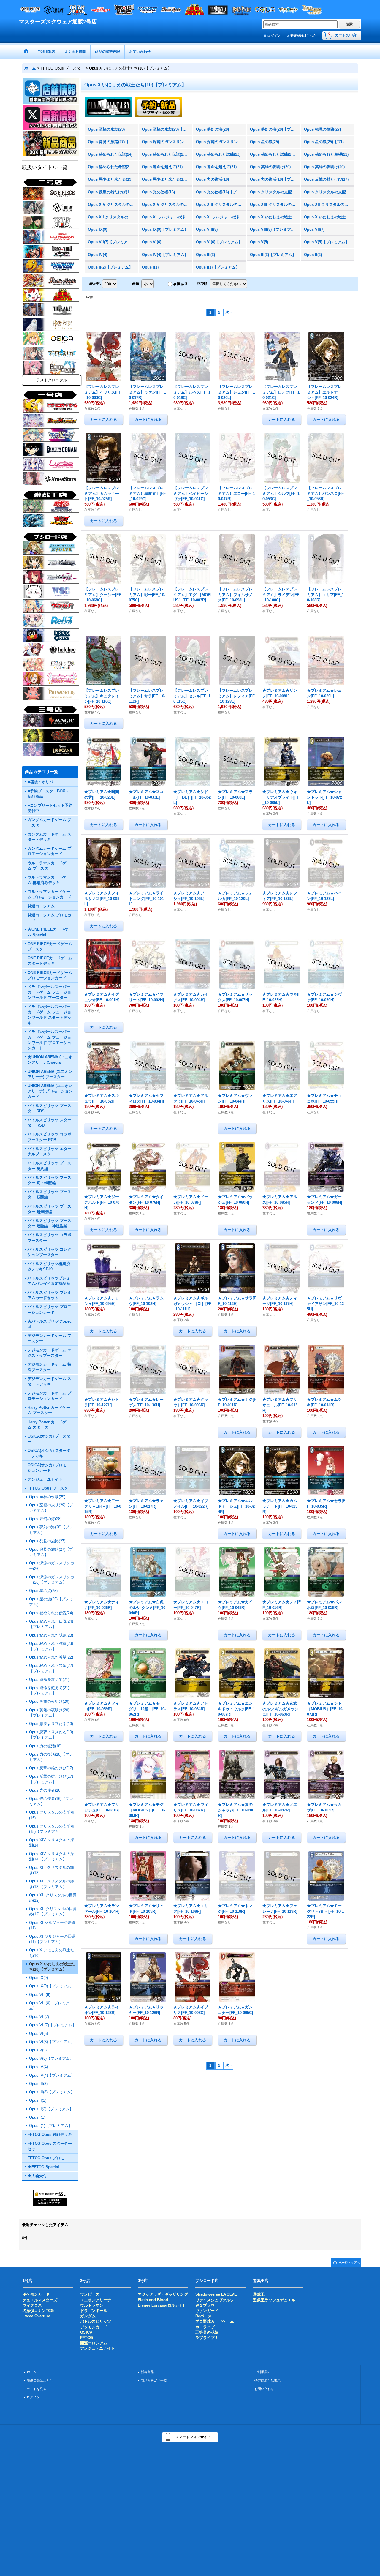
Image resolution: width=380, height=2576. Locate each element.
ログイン (274, 36)
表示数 (95, 284)
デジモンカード (94, 2327)
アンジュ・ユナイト (98, 2348)
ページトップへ (349, 2263)
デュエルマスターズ (40, 2300)
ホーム (32, 2372)
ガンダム (88, 2316)
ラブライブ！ (207, 2338)
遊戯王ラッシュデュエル (274, 2300)
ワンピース (90, 2294)
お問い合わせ (264, 2389)
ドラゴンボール (94, 2311)
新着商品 (147, 2372)
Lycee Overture (36, 2316)
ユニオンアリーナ (96, 2300)
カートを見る (37, 2389)
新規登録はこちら (303, 36)
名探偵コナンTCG (38, 2311)
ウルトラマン (92, 2305)
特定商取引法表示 (267, 2381)
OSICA (86, 2332)
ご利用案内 (263, 2372)
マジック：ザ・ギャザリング (163, 2294)
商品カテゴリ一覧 (154, 2381)
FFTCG (87, 2338)
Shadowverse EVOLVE (216, 2294)
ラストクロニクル (52, 380)
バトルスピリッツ (96, 2321)
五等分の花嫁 (207, 2332)
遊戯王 (259, 2294)
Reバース (204, 2316)
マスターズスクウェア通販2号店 (58, 22)
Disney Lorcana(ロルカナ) (161, 2305)
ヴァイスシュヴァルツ (215, 2300)
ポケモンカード (36, 2294)
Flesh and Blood (153, 2300)
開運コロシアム (94, 2343)
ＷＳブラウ (205, 2305)
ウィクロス (32, 2305)
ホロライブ (205, 2327)
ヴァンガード (207, 2311)
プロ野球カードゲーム (215, 2321)
